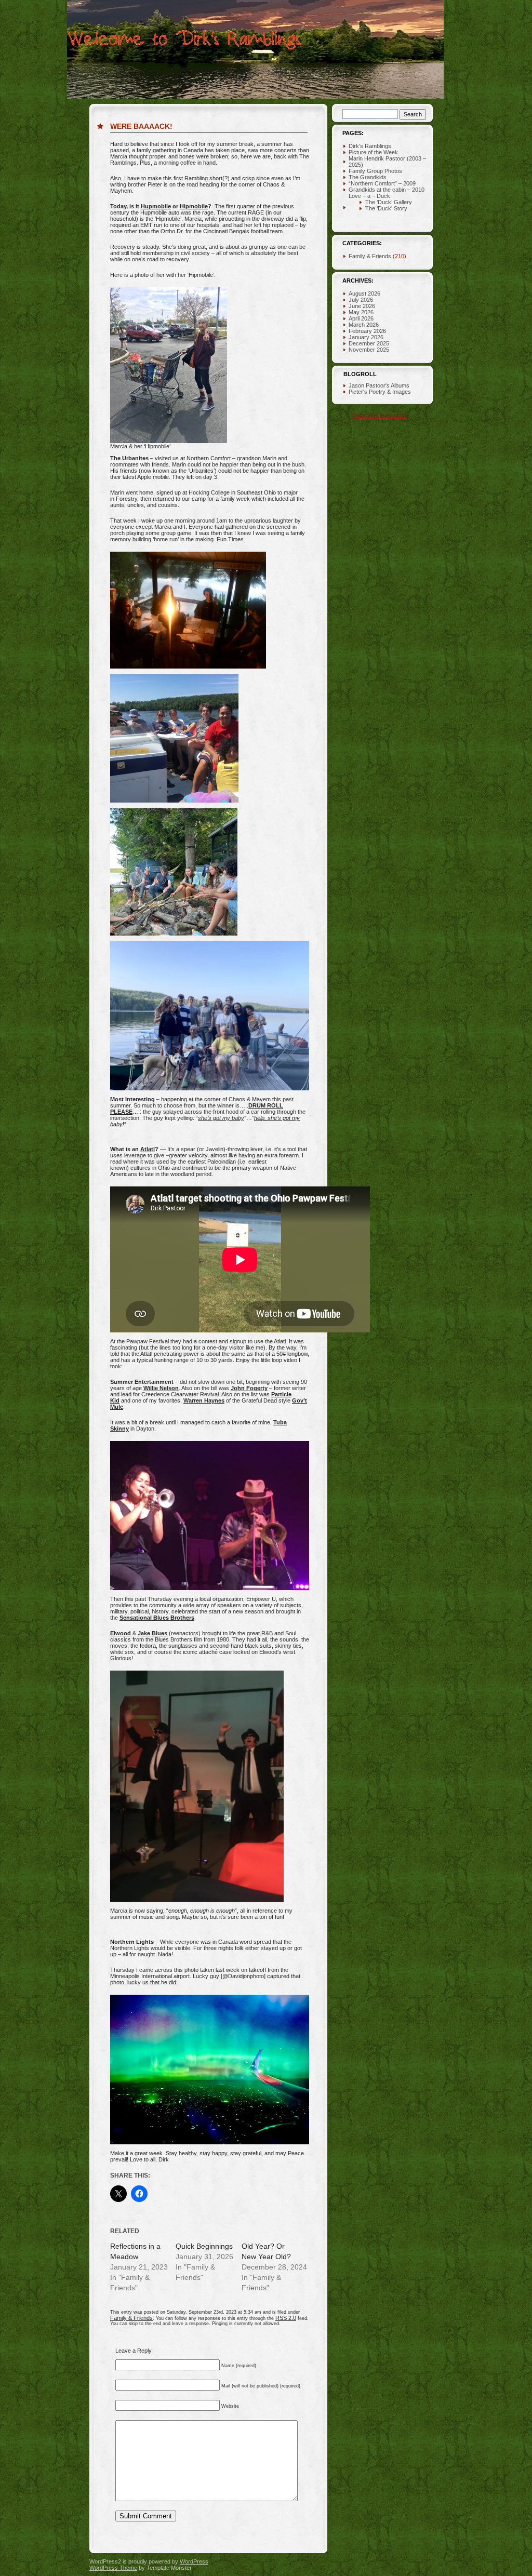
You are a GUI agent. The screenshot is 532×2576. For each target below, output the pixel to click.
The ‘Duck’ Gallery (389, 202)
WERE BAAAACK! (141, 126)
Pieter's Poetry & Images (380, 392)
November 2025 (369, 350)
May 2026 (361, 312)
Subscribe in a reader (380, 415)
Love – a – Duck (369, 196)
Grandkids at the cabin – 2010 (387, 190)
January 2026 (366, 337)
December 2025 (369, 343)
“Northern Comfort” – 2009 (382, 183)
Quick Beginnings (204, 2246)
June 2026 (362, 306)
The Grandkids (368, 177)
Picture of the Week (373, 152)
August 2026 (364, 293)
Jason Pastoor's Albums (379, 385)
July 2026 (361, 300)
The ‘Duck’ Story (386, 208)
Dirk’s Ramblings (370, 146)
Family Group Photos (375, 171)
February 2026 (367, 331)
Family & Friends (131, 2318)
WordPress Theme (113, 2568)
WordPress (194, 2561)
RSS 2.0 (286, 2318)
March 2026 (364, 325)
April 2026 (361, 318)
